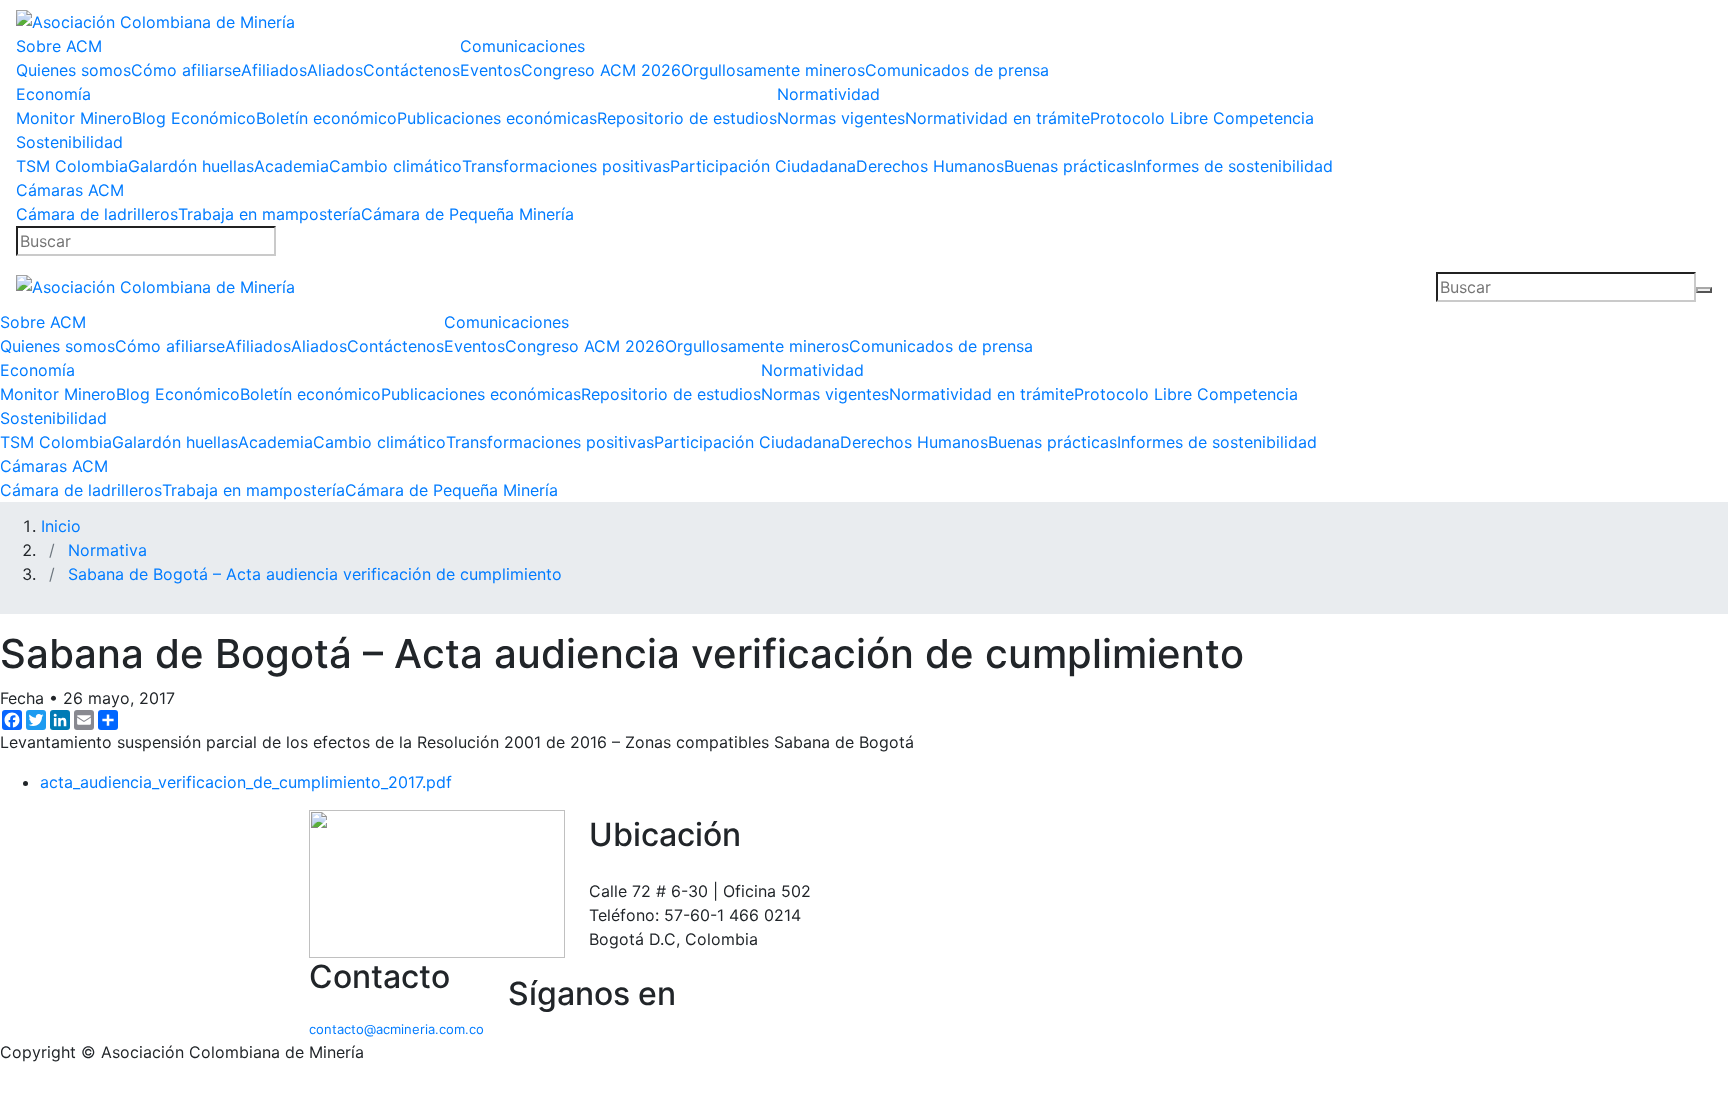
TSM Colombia (72, 166)
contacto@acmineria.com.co (396, 1029)
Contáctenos (411, 70)
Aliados (335, 70)
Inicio (61, 526)
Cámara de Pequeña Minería (467, 214)
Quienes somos (73, 70)
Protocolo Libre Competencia (1202, 118)
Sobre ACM (59, 46)
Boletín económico (326, 118)
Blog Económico (194, 118)
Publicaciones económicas (497, 118)
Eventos (490, 70)
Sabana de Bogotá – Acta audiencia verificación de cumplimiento (315, 574)
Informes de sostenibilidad (1233, 166)
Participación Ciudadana (763, 166)
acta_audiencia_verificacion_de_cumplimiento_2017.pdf (246, 782)
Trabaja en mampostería (269, 214)
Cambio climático (395, 166)
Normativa (107, 550)
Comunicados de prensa (957, 70)
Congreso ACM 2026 (601, 70)
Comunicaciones (522, 46)
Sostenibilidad (69, 142)
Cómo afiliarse (186, 70)
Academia (291, 166)
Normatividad (828, 94)
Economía (53, 94)
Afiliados (274, 70)
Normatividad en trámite (997, 118)
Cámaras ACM (70, 190)
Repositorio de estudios (687, 118)
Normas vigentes (841, 118)
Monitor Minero (74, 118)
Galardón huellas (191, 166)
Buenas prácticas (1068, 166)
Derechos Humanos (930, 166)
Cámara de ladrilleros (97, 214)
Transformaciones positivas (566, 166)
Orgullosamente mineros (773, 70)
